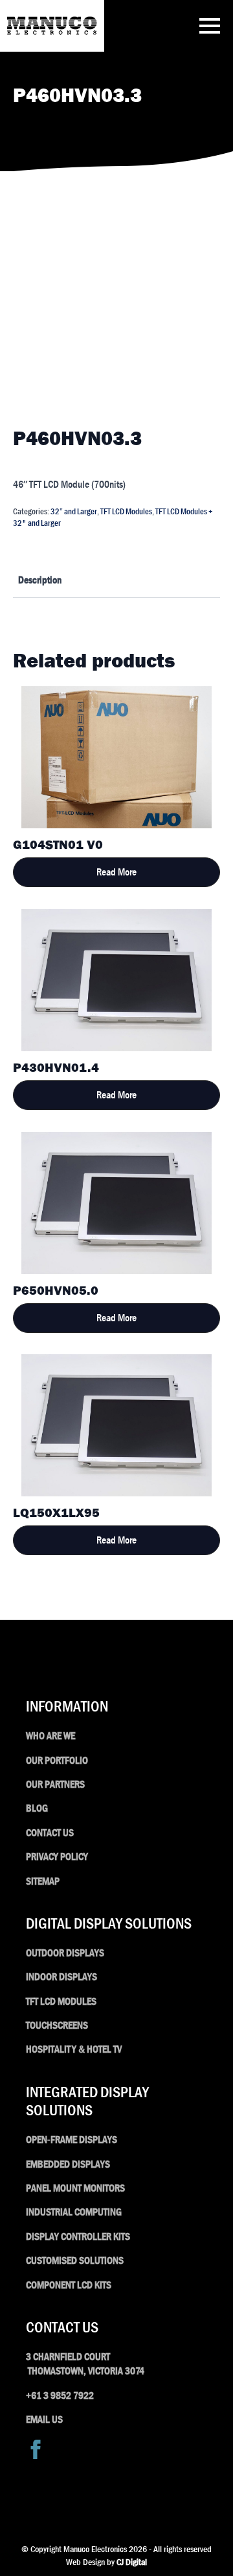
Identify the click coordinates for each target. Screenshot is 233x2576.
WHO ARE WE (50, 1736)
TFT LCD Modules (126, 511)
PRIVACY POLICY (57, 1857)
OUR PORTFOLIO (57, 1760)
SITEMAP (43, 1881)
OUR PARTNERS (55, 1784)
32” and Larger (74, 511)
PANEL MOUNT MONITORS (75, 2188)
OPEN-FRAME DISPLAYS (72, 2140)
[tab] (40, 580)
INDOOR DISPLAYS (61, 1977)
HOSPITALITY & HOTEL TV (74, 2049)
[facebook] (36, 2449)
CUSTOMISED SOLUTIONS (75, 2260)
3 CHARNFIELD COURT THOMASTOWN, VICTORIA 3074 (85, 2364)
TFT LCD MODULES (61, 2001)
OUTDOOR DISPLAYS (65, 1953)
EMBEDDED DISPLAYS (68, 2164)
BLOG (37, 1808)
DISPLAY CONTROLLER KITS (78, 2236)
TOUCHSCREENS (57, 2025)
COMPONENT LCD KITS (69, 2285)
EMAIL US (44, 2419)
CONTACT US (50, 1833)
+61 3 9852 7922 (60, 2395)
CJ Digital (132, 2562)
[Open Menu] (210, 26)
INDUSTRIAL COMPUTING (74, 2212)
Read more (116, 872)
